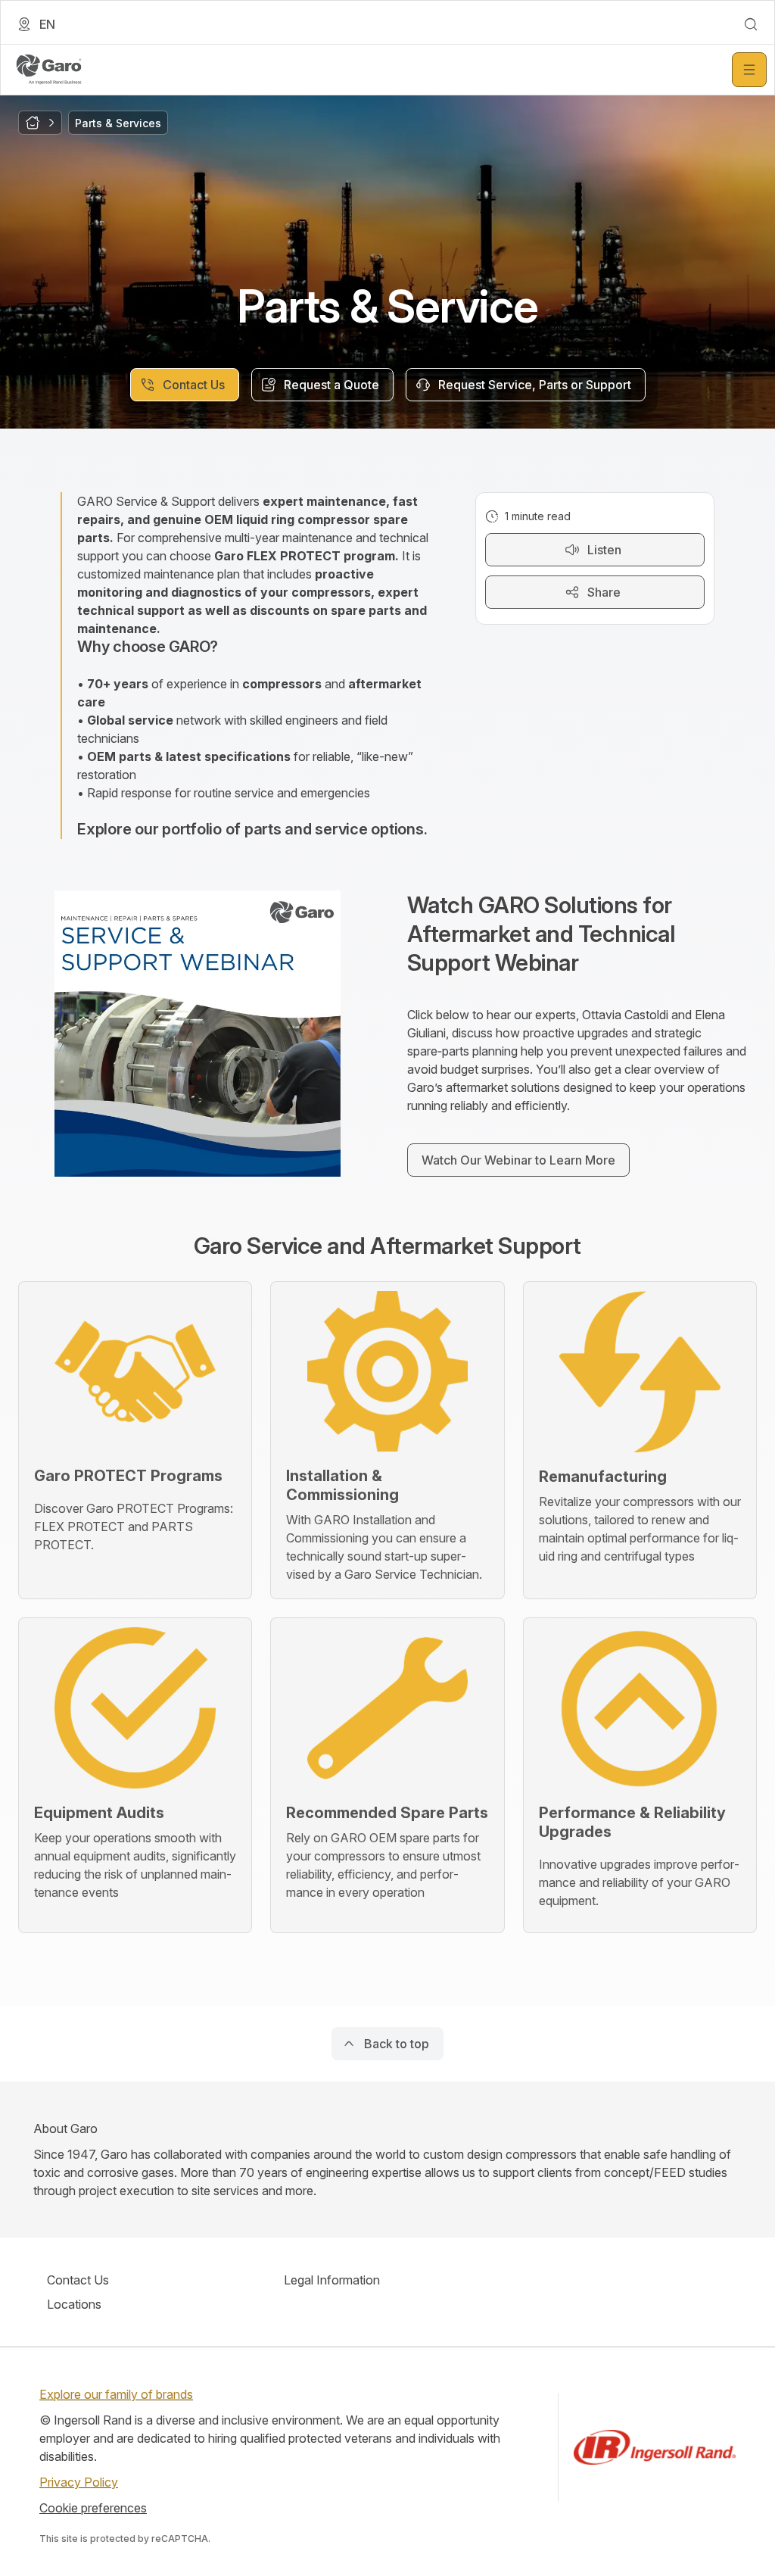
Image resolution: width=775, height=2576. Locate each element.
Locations (74, 2304)
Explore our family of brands (116, 2394)
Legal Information (332, 2280)
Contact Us (78, 2280)
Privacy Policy (79, 2482)
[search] (751, 24)
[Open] (749, 70)
